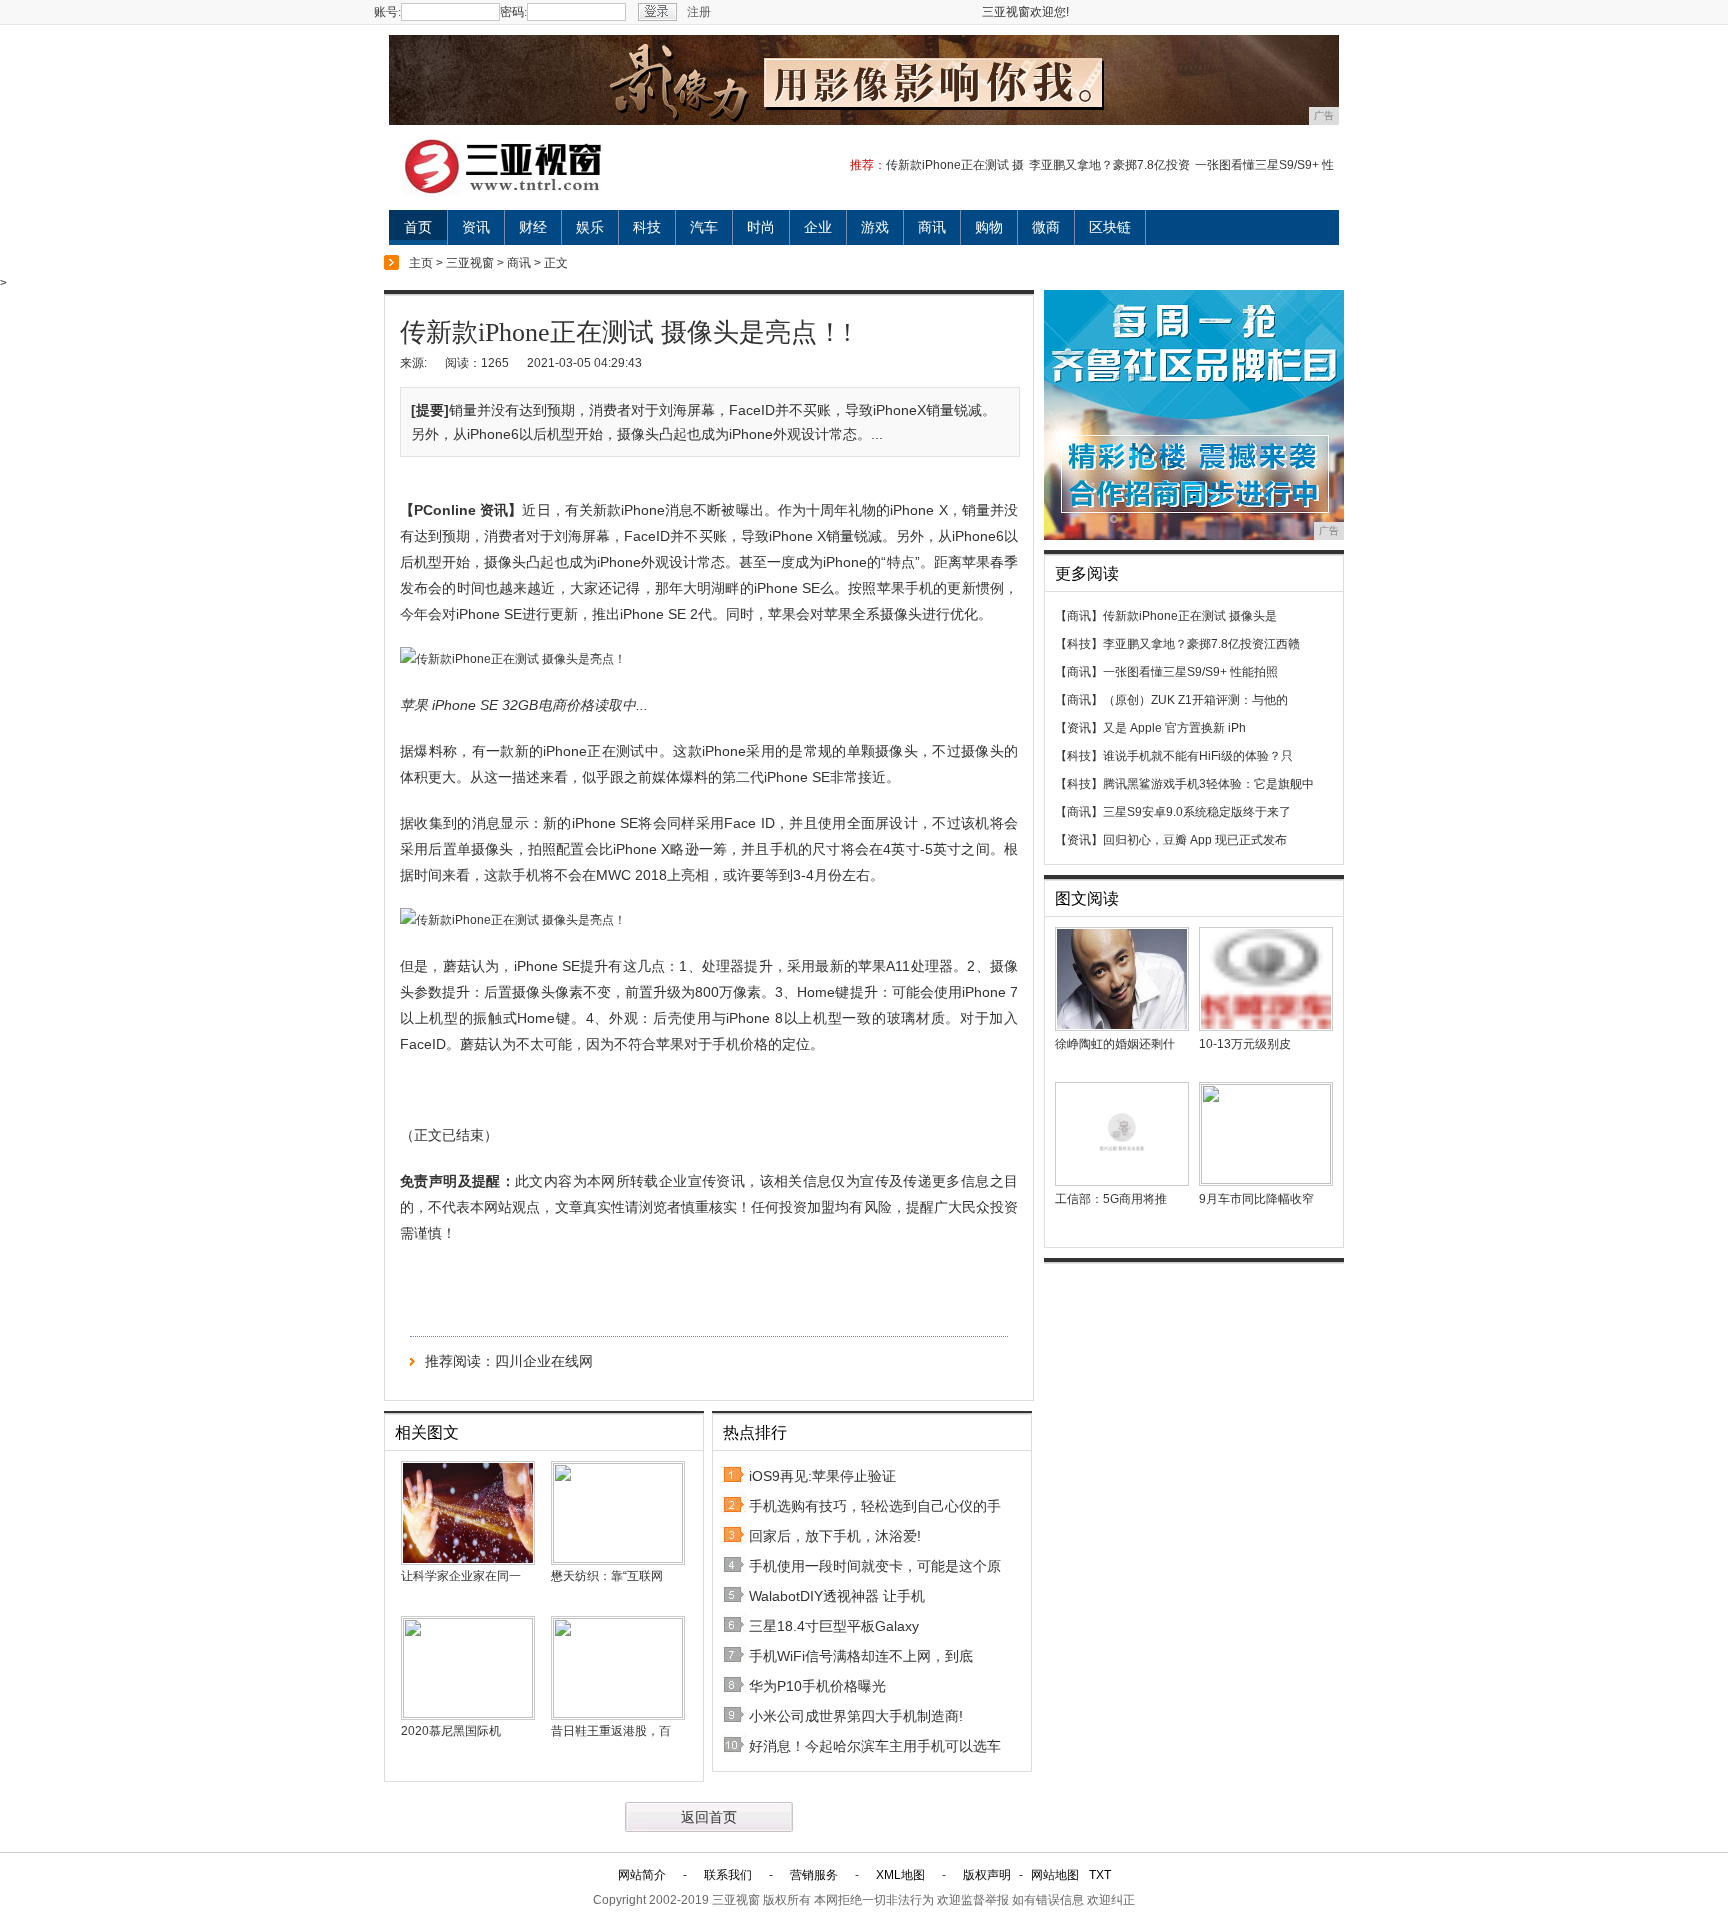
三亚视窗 (470, 263)
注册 (699, 12)
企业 (818, 227)
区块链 (1110, 227)
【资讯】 (1079, 728)
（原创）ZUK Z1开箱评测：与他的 (1195, 700)
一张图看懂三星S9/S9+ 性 (1264, 165)
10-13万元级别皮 (1245, 1044)
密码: (513, 12)
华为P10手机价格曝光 (817, 1686)
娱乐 (590, 227)
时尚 (761, 227)
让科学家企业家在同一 (461, 1576)
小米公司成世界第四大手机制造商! (856, 1716)
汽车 (704, 227)
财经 (533, 227)
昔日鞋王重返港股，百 (611, 1731)
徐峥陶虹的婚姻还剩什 (1115, 1044)
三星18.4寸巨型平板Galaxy (834, 1626)
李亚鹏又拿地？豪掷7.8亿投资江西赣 (1201, 644)
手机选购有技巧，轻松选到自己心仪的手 (875, 1506)
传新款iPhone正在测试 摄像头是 (1190, 616)
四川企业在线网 (544, 1361)
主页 (421, 263)
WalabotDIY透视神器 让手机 (837, 1596)
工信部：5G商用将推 (1111, 1199)
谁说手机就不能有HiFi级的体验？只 (1198, 756)
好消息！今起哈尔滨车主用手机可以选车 (875, 1746)
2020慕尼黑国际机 (451, 1731)
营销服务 (814, 1875)
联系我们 (728, 1875)
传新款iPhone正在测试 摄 (955, 165)
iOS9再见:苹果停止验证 (822, 1476)
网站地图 (1055, 1875)
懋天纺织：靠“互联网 (607, 1576)
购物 (989, 227)
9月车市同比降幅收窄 (1256, 1199)
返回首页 (709, 1817)
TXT (1100, 1875)
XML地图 (900, 1875)
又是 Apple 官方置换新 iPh (1174, 728)
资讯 (476, 227)
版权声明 (987, 1875)
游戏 (875, 227)
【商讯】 (1079, 616)
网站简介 (642, 1875)
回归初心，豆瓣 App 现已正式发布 (1195, 840)
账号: (387, 12)
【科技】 (1079, 644)
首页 (418, 227)
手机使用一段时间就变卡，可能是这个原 (875, 1566)
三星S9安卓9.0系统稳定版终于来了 (1197, 812)
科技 (647, 227)
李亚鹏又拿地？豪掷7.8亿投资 (1109, 165)
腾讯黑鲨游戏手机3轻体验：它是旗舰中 (1208, 784)
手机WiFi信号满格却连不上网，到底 (861, 1656)
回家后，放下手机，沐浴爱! (835, 1536)
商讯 (932, 227)
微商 (1046, 227)
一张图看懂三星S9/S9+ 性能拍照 (1190, 672)
